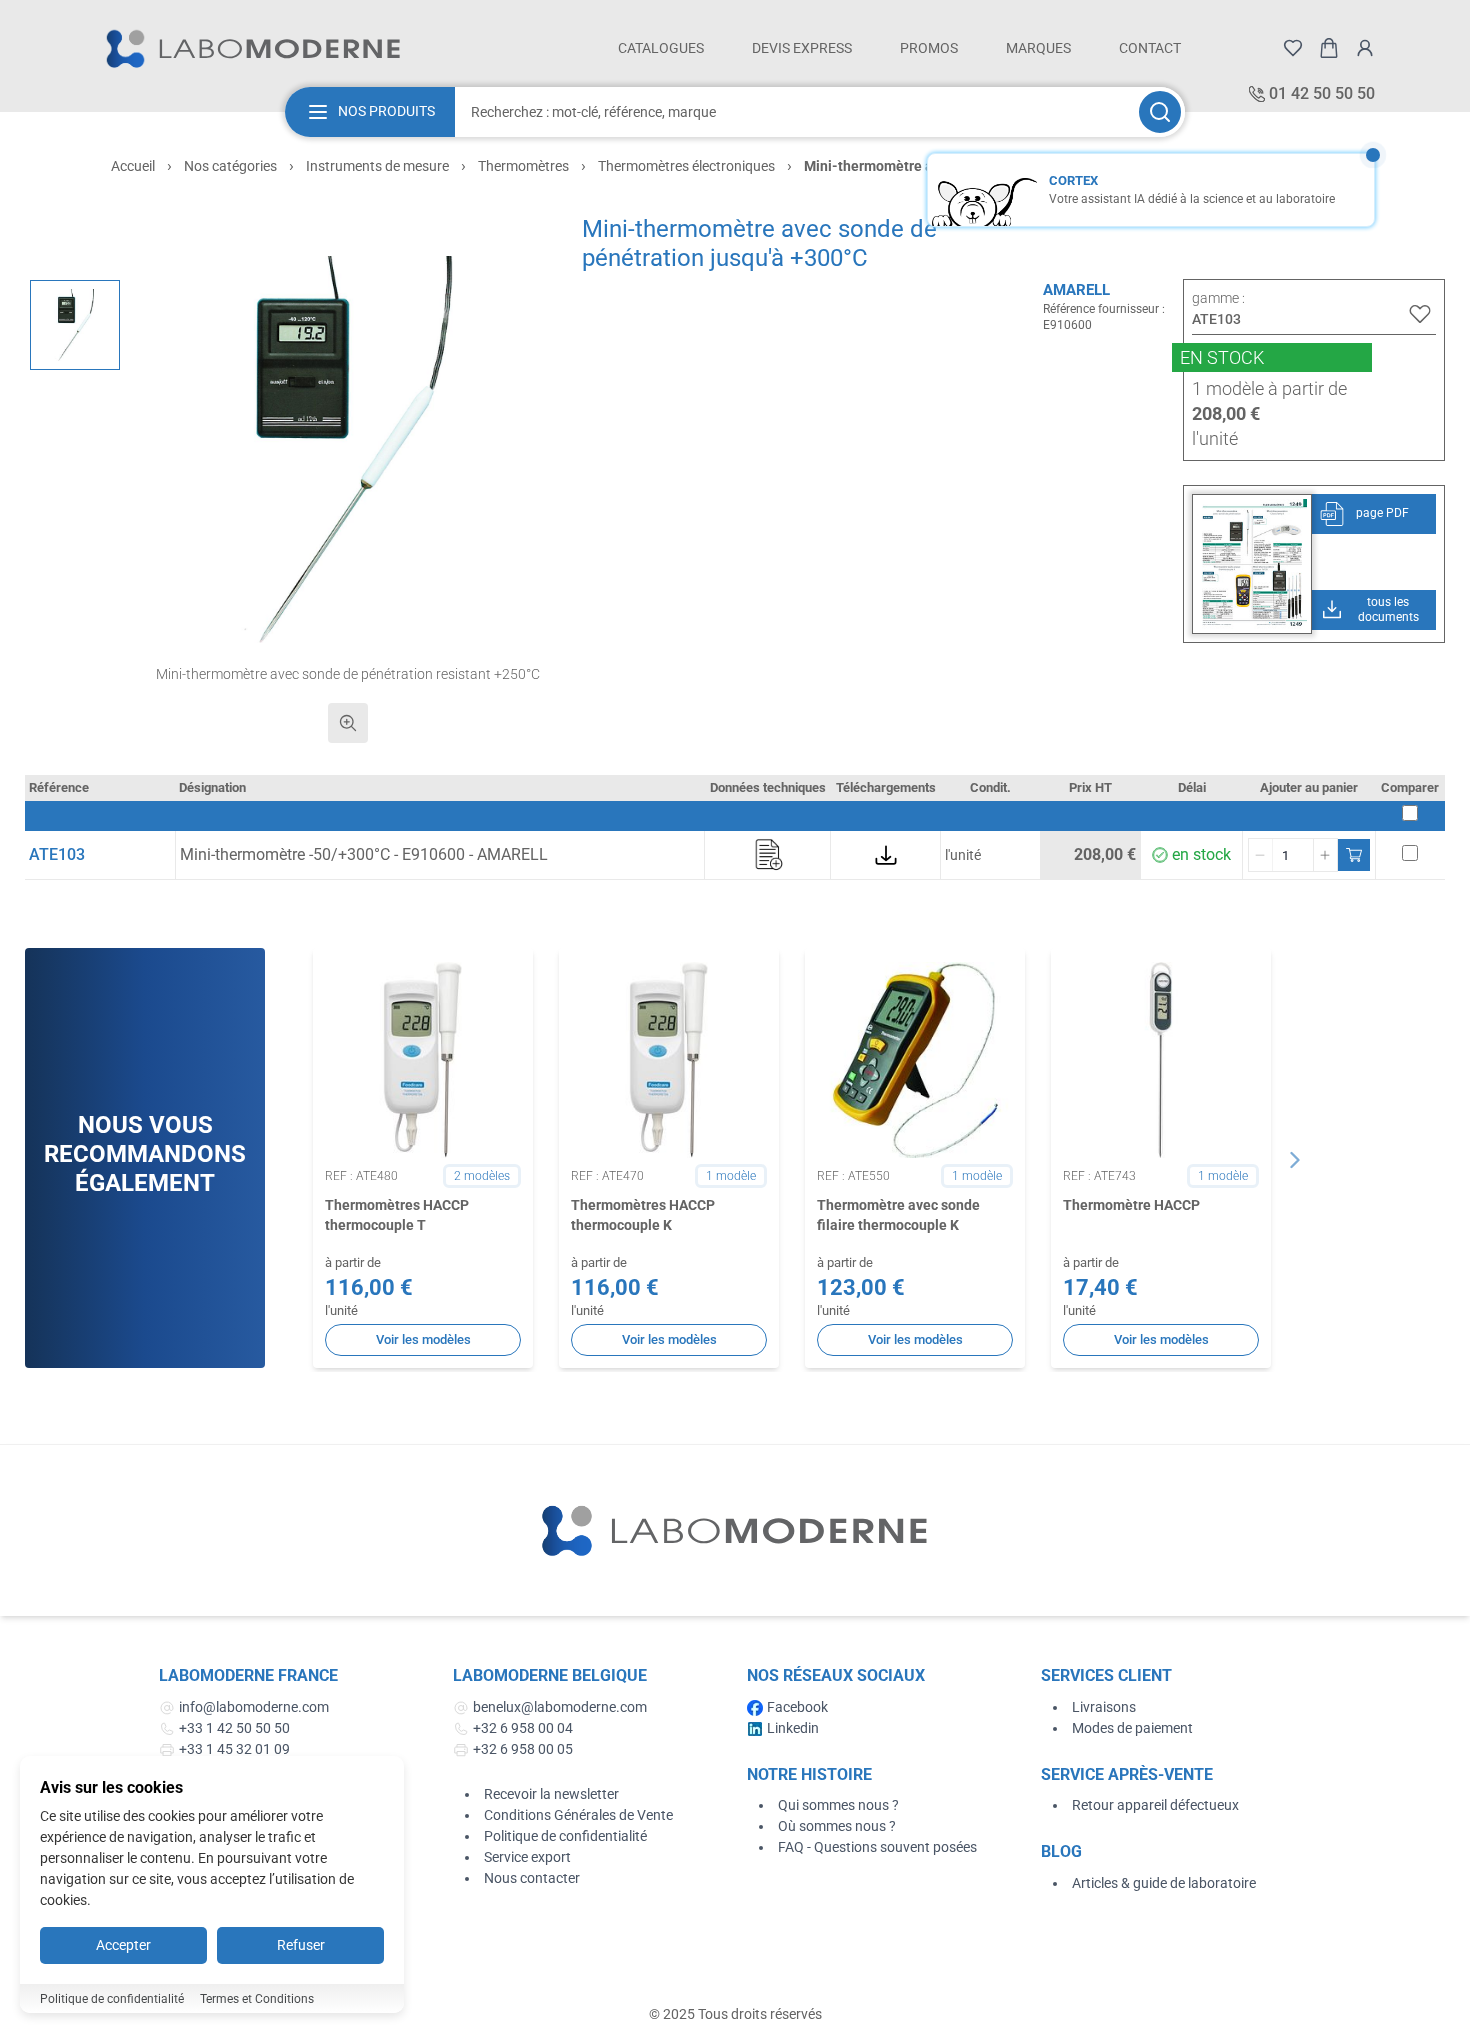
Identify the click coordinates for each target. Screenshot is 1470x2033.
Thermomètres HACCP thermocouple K (643, 1214)
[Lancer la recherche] (1160, 112)
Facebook (797, 1707)
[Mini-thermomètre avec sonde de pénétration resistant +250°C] (75, 325)
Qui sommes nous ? (838, 1805)
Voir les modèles (423, 1339)
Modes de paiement (1132, 1728)
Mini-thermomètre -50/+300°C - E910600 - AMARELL (364, 854)
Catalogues (661, 48)
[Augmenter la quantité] (1325, 855)
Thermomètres (523, 166)
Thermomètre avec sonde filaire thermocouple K (898, 1214)
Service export (527, 1857)
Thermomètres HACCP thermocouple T (397, 1214)
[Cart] (1329, 48)
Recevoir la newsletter (551, 1794)
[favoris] (1293, 48)
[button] (348, 449)
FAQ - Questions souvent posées (877, 1847)
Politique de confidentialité (565, 1836)
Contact (1150, 48)
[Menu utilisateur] (1365, 48)
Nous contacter (532, 1878)
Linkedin (793, 1728)
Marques (1038, 48)
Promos (929, 48)
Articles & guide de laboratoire (1164, 1883)
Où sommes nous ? (837, 1826)
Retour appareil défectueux (1155, 1805)
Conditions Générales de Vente (578, 1815)
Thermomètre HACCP (1131, 1205)
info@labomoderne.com (254, 1707)
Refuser (301, 1945)
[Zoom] (348, 723)
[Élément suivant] (1295, 1160)
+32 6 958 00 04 (523, 1728)
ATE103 (57, 854)
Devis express (802, 48)
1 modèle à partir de (1269, 388)
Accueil (133, 166)
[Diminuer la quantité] (1261, 855)
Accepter (123, 1945)
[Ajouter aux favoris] (1420, 314)
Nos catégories (230, 166)
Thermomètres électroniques (686, 166)
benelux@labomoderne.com (560, 1707)
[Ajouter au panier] (1354, 855)
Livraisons (1104, 1707)
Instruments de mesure (377, 166)
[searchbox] (795, 112)
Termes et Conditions (257, 1999)
